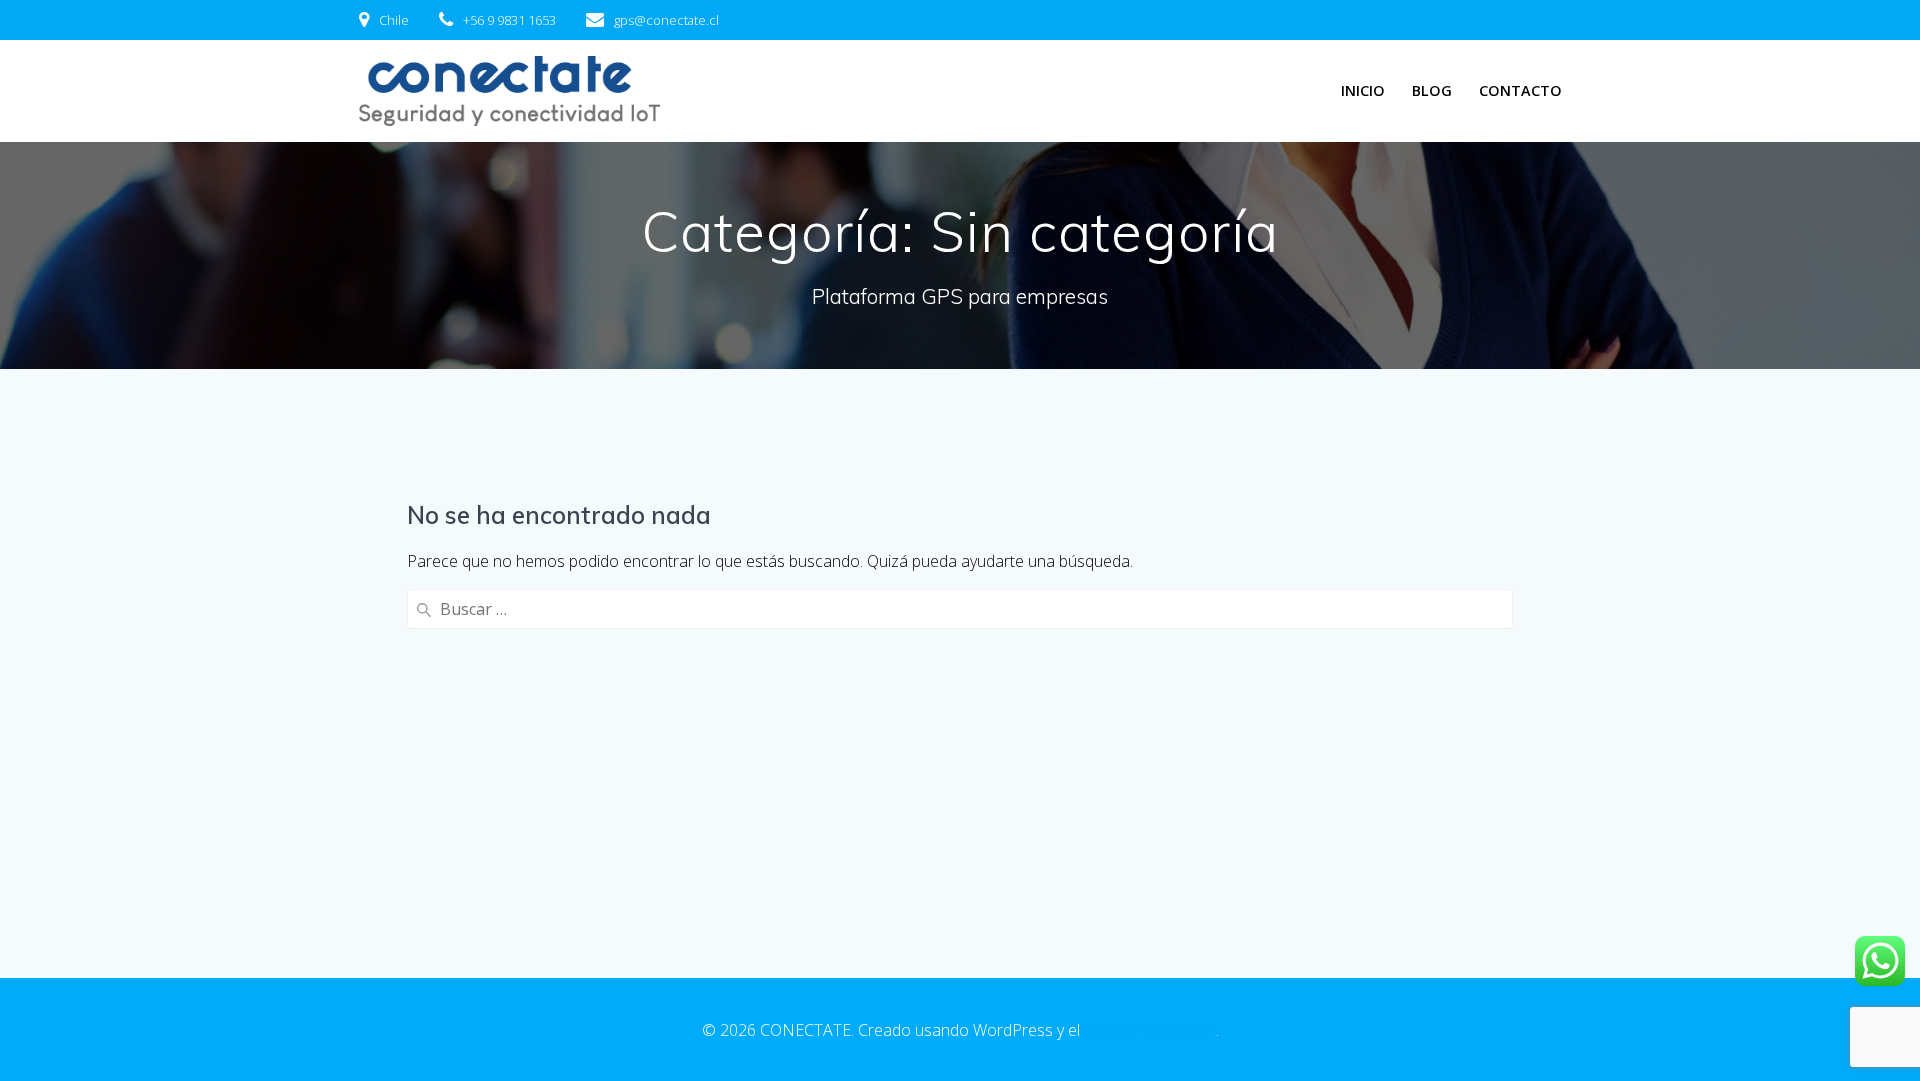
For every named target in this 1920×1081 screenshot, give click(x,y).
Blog (1432, 90)
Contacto (1520, 90)
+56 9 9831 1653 (509, 20)
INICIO (1363, 90)
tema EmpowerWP (1150, 1030)
